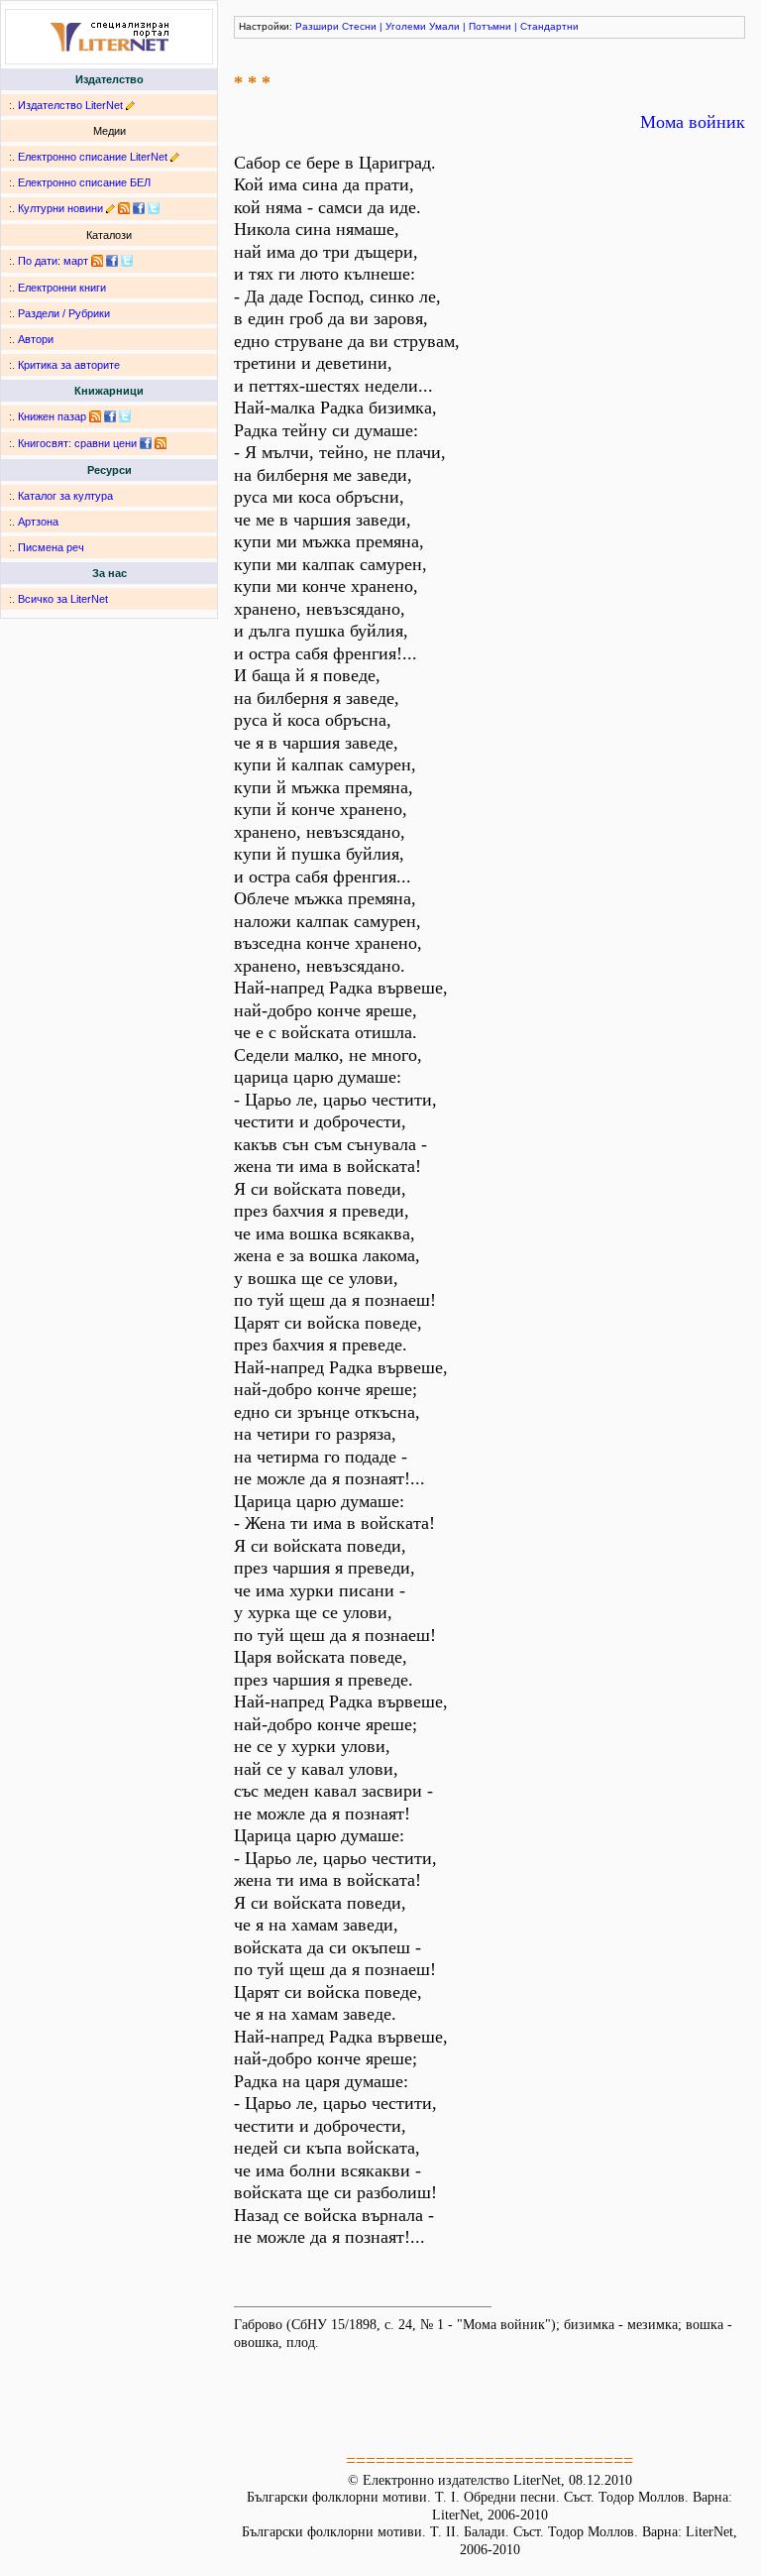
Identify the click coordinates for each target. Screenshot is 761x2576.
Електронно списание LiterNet (93, 157)
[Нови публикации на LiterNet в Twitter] (127, 261)
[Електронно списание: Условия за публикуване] (175, 157)
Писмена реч (51, 547)
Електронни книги (62, 288)
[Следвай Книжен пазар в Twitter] (125, 416)
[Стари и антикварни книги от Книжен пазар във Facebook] (110, 416)
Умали (444, 26)
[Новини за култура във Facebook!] (139, 208)
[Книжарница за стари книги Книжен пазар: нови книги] (95, 416)
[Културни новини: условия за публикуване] (110, 208)
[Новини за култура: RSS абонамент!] (124, 208)
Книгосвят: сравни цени (77, 443)
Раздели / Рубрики (64, 313)
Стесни (359, 26)
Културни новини (60, 208)
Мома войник (693, 122)
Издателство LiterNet (70, 105)
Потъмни (490, 26)
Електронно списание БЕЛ (84, 182)
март (76, 261)
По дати (38, 261)
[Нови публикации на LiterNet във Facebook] (112, 261)
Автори (36, 339)
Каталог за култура (65, 496)
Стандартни (549, 26)
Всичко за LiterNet (63, 599)
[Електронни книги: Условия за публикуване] (130, 105)
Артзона (38, 522)
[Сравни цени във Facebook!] (146, 443)
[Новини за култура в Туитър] (154, 208)
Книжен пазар (52, 416)
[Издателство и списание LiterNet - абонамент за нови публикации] (97, 261)
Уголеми (406, 26)
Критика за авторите (69, 365)
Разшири (317, 26)
